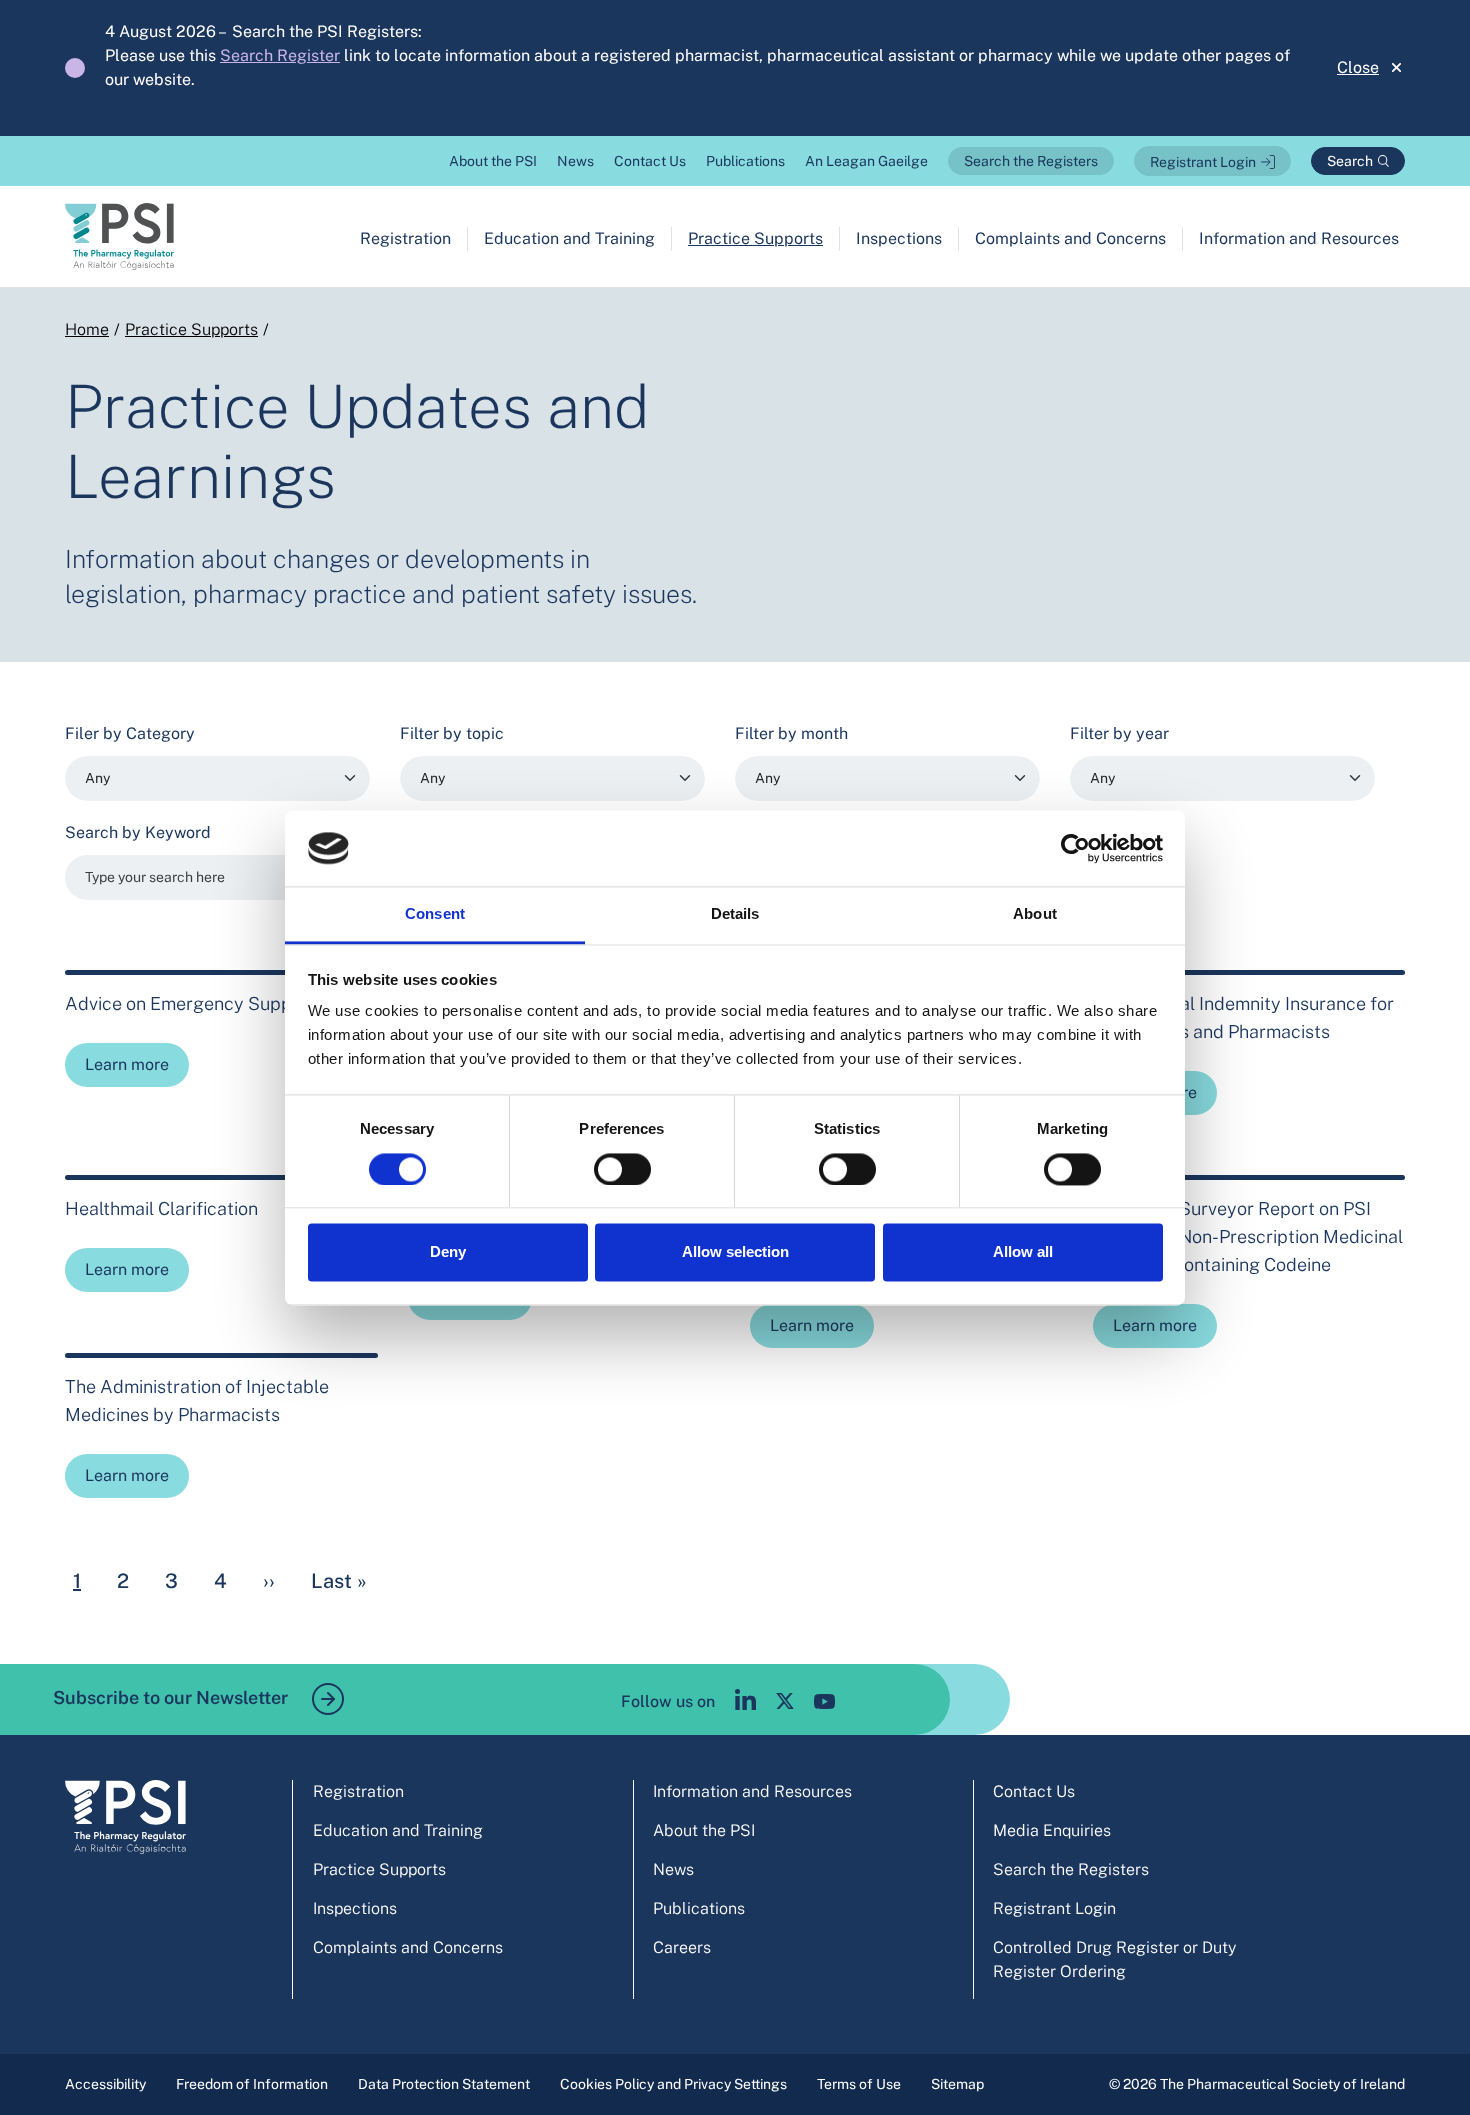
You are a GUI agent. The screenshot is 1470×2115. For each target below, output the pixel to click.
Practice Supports (755, 238)
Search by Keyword (138, 832)
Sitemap (957, 2084)
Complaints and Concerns (1070, 238)
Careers (682, 1947)
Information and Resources (1299, 238)
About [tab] (1035, 914)
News (575, 161)
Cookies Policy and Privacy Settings (673, 2084)
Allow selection (735, 1252)
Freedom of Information (252, 2084)
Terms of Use (859, 2084)
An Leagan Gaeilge (866, 161)
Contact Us (650, 161)
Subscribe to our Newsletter (172, 1697)
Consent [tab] (435, 914)
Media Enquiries (1052, 1830)
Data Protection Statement (444, 2084)
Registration (405, 238)
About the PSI (493, 161)
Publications (745, 161)
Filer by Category (130, 733)
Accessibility (105, 2084)
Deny (448, 1252)
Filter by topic (452, 733)
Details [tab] (735, 914)
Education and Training (569, 238)
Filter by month (791, 733)
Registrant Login (1203, 162)
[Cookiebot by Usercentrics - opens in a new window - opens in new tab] (1075, 848)
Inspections (899, 238)
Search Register (280, 55)
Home (87, 329)
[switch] (622, 1169)
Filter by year (1119, 733)
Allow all (1023, 1252)
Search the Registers (1031, 161)
